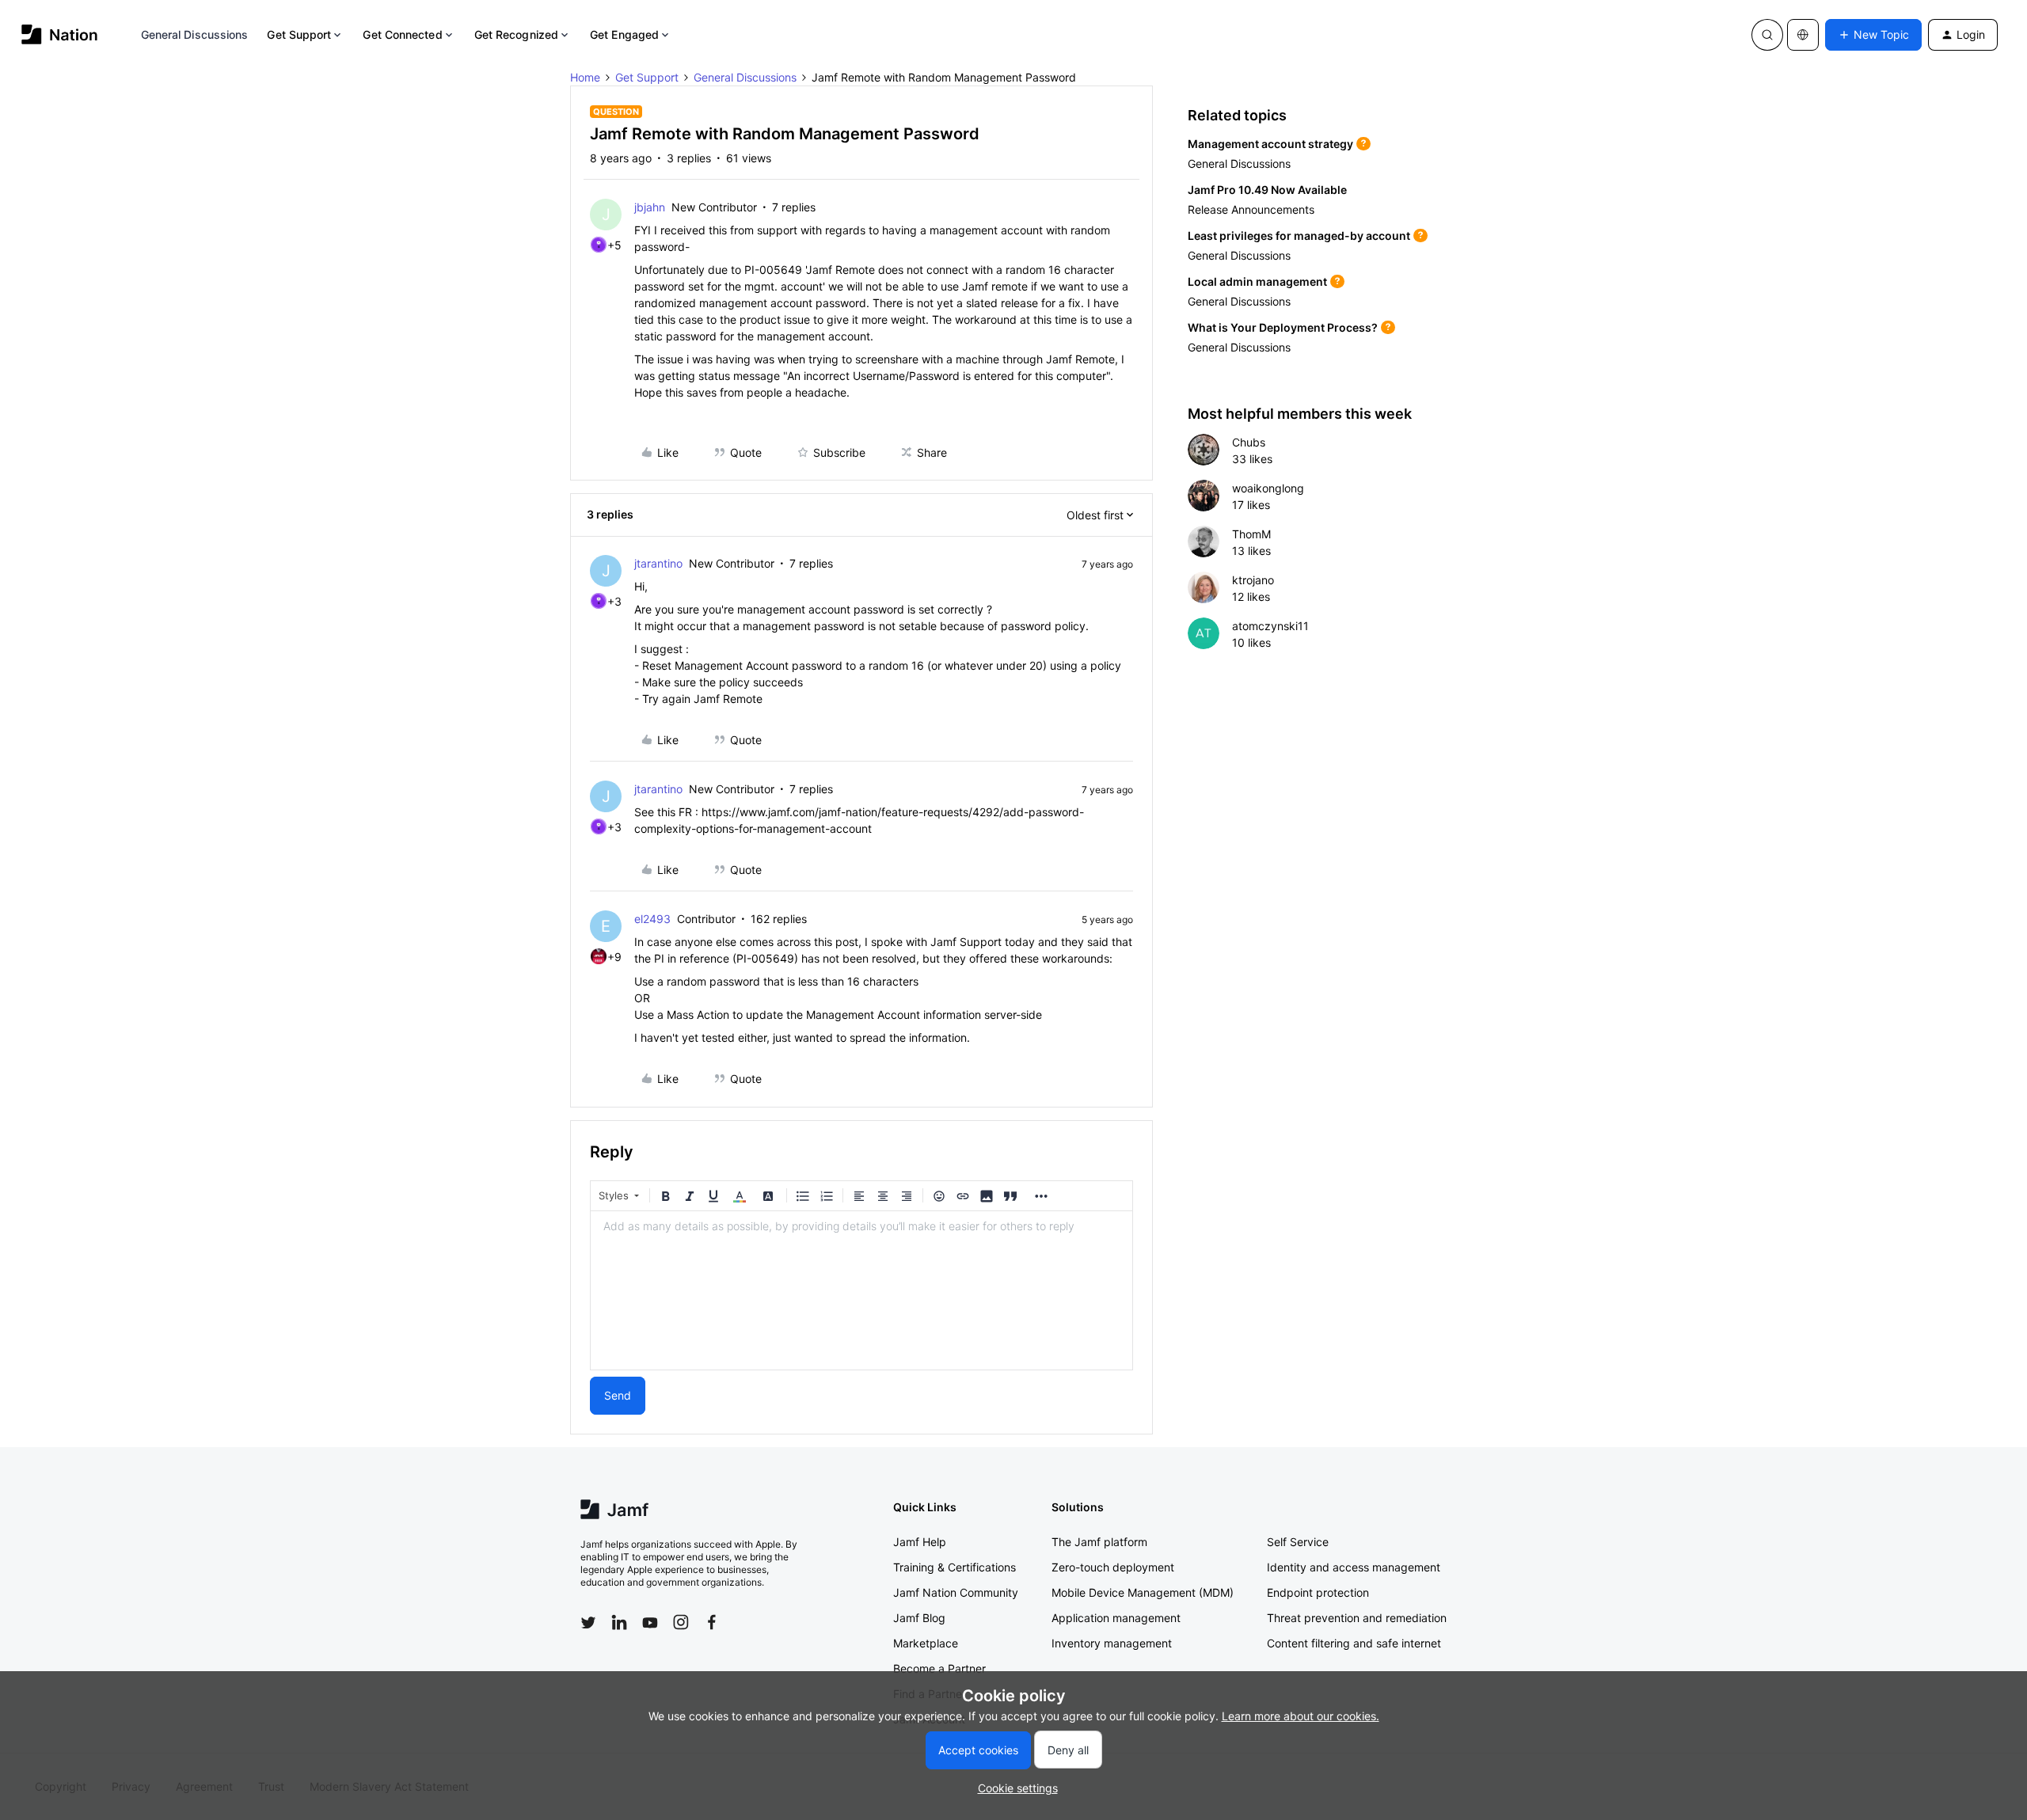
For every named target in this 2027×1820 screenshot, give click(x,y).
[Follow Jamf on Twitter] (588, 1623)
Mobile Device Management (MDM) (1143, 1592)
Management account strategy (1270, 144)
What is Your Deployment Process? (1283, 327)
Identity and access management (1354, 1567)
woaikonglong (1268, 488)
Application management (1116, 1618)
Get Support (299, 34)
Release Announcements (1251, 209)
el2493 (652, 919)
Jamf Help (920, 1542)
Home (585, 77)
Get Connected (402, 34)
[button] (1873, 35)
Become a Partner (939, 1668)
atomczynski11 (1270, 626)
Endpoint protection (1318, 1592)
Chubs (1249, 442)
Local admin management (1257, 281)
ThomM (1251, 534)
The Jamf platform (1099, 1542)
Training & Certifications (955, 1567)
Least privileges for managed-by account (1299, 236)
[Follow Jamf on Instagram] (681, 1622)
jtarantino (658, 563)
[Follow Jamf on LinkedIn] (619, 1622)
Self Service (1298, 1542)
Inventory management (1112, 1643)
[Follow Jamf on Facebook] (712, 1622)
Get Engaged (624, 34)
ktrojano (1253, 580)
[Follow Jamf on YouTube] (650, 1622)
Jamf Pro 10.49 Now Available (1267, 190)
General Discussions (195, 34)
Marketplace (926, 1643)
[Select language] (1803, 35)
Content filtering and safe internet (1354, 1643)
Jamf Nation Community (956, 1592)
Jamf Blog (919, 1618)
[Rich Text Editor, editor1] (861, 1290)
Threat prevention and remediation (1357, 1618)
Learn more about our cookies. (1301, 1716)
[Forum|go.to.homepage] (60, 34)
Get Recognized (516, 34)
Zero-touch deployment (1113, 1567)
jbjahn (650, 207)
